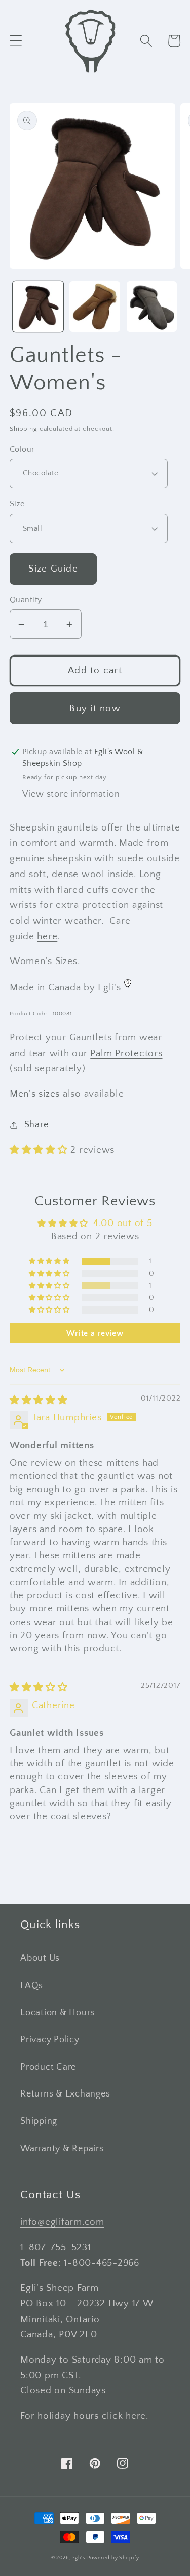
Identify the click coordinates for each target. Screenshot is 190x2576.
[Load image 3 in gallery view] (152, 307)
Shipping (24, 429)
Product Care (48, 2067)
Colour (22, 449)
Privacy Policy (50, 2040)
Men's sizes (35, 1094)
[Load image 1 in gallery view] (38, 307)
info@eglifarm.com (62, 2222)
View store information (71, 794)
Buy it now (95, 708)
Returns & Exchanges (65, 2094)
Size (17, 504)
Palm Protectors (126, 1053)
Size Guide (53, 569)
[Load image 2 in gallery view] (95, 307)
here (47, 936)
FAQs (32, 1986)
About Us (40, 1958)
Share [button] (36, 1125)
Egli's (79, 2558)
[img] (39, 1400)
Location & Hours (58, 2013)
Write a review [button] (95, 1333)
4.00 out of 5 (123, 1223)
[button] (16, 41)
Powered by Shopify (113, 2558)
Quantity (26, 600)
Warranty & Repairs (62, 2149)
